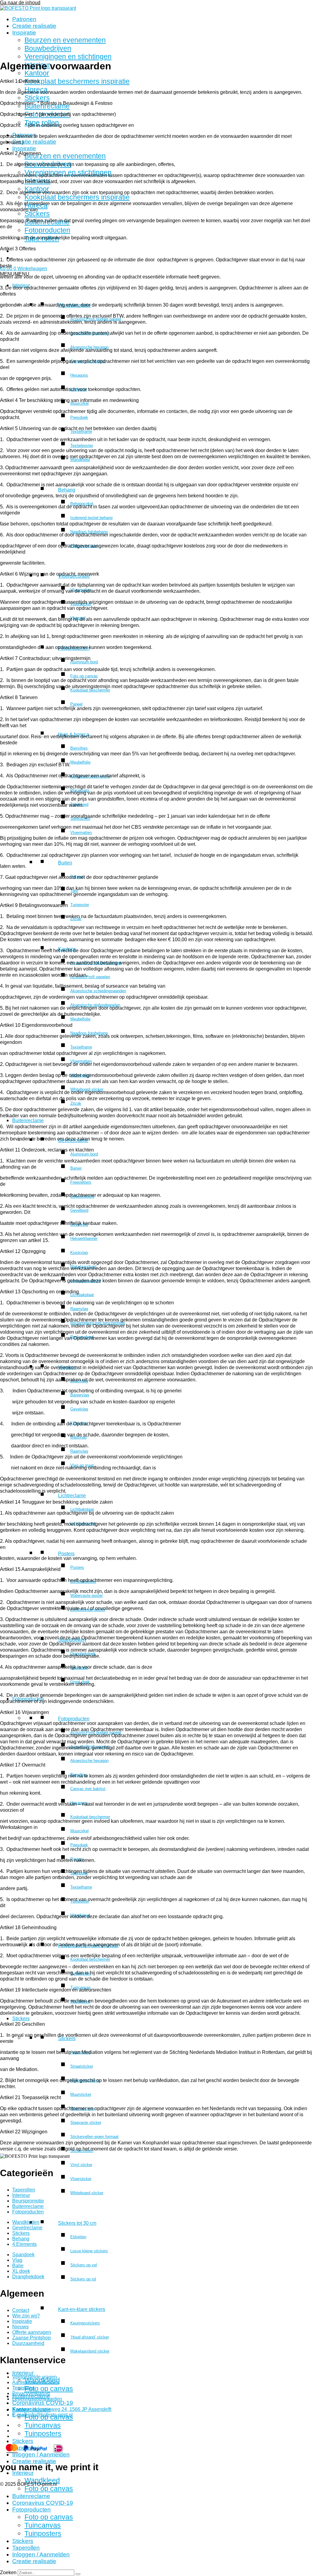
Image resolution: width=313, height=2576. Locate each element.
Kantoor (37, 73)
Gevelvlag (79, 1409)
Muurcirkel (79, 1831)
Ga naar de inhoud (20, 3)
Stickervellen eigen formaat (94, 2137)
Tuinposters (43, 2434)
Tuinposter (80, 905)
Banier (76, 1168)
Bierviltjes (79, 748)
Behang (67, 490)
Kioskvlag (79, 1253)
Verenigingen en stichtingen (68, 57)
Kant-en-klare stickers (82, 2309)
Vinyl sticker (81, 2165)
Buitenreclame (28, 1120)
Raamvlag (79, 1309)
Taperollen (26, 2548)
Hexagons (79, 375)
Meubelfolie (80, 762)
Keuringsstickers (85, 2323)
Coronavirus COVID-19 (43, 2403)
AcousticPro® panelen (90, 977)
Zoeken (8, 2572)
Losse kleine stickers (89, 2251)
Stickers (37, 98)
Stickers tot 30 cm (77, 2223)
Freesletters (81, 1182)
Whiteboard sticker (87, 2193)
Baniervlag (80, 1395)
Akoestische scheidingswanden (98, 991)
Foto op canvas (84, 676)
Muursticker (81, 2094)
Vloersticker (81, 2179)
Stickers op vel (84, 2265)
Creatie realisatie (34, 26)
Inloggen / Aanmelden (41, 2454)
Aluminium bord (84, 662)
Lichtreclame (72, 1496)
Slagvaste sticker (86, 2123)
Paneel (76, 704)
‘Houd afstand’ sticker (90, 2337)
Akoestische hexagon (89, 1761)
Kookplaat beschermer (90, 690)
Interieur (23, 2373)
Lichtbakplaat (82, 1295)
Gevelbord (79, 1210)
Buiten (65, 863)
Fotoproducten (47, 230)
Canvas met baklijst (88, 1789)
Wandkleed (42, 2480)
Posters (66, 1554)
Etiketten (78, 2237)
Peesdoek (79, 417)
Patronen (24, 19)
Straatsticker (82, 2066)
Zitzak (76, 1103)
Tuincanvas (43, 2425)
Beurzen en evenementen (65, 40)
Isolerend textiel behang (91, 518)
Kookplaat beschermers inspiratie (77, 81)
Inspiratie (24, 33)
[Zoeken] (78, 2574)
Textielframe (81, 1047)
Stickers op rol (83, 2279)
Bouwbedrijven (48, 48)
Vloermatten (81, 833)
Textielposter (82, 446)
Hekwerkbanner (84, 1238)
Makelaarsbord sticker (90, 2351)
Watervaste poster (87, 1596)
